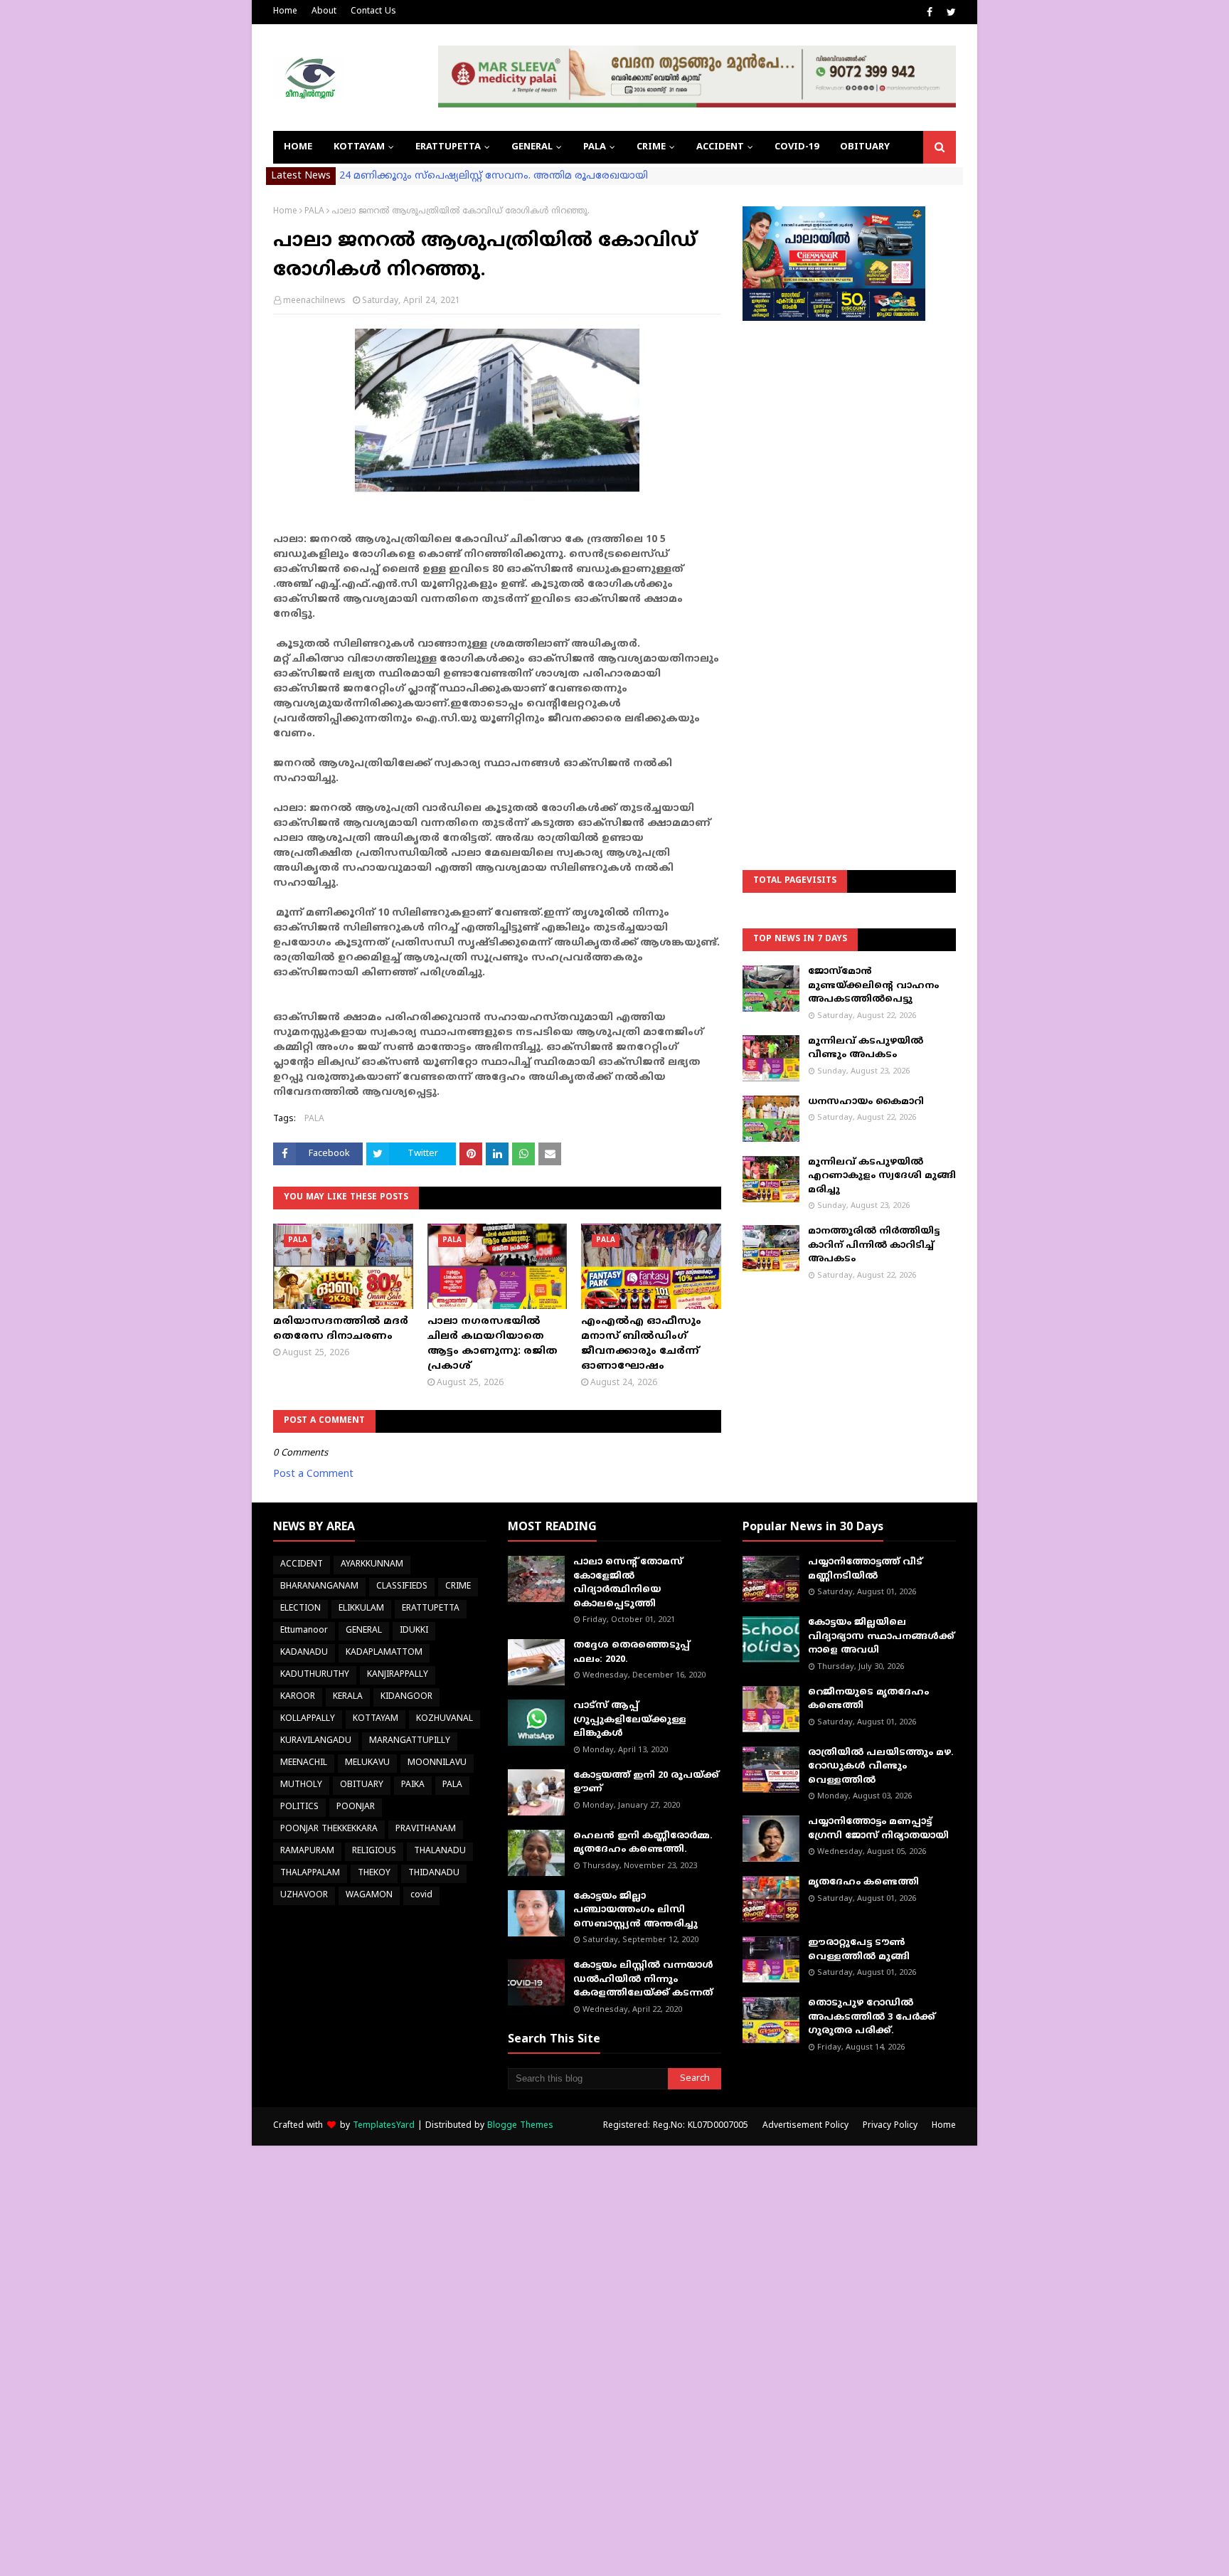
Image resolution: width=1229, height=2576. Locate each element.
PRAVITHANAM (426, 1829)
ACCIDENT (302, 1565)
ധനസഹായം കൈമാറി (866, 1102)
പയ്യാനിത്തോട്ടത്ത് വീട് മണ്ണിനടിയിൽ (865, 1569)
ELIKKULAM (361, 1609)
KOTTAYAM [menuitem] (359, 147)
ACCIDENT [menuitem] (720, 147)
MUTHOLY (301, 1785)
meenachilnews (314, 301)
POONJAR (356, 1807)
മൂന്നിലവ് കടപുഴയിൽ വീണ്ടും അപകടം (866, 1049)
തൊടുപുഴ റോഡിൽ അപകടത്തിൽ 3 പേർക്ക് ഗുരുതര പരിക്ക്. (872, 2017)
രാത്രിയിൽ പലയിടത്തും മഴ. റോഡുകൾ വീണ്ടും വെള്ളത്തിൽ (881, 1767)
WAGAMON (369, 1896)
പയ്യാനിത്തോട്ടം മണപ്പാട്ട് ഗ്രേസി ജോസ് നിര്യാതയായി (878, 1829)
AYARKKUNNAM (372, 1565)
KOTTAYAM (376, 1719)
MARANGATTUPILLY (410, 1741)
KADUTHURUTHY (315, 1675)
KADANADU (304, 1653)
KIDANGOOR (406, 1697)
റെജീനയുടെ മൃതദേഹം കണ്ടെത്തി (868, 1700)
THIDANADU (434, 1873)
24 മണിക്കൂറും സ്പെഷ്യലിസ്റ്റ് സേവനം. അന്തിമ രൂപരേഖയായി (494, 176)
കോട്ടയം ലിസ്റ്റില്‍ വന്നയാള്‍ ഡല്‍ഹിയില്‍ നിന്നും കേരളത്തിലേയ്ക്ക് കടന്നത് (643, 1979)
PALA (314, 212)
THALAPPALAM (310, 1873)
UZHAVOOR (304, 1896)
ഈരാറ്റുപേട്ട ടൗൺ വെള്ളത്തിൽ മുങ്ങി (859, 1950)
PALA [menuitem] (595, 147)
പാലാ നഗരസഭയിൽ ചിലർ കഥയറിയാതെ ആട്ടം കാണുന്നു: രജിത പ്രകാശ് (493, 1344)
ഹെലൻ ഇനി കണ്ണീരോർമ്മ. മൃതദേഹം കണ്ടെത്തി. (643, 1843)
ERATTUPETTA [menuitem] (448, 147)
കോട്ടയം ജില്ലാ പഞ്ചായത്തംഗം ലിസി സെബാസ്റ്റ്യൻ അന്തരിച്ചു (635, 1910)
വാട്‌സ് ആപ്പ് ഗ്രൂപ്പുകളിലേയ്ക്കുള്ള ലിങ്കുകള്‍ (630, 1720)
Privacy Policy (890, 2126)
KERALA (348, 1697)
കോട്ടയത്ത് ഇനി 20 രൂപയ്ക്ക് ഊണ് (646, 1783)
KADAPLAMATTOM (384, 1653)
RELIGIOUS (374, 1851)
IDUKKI (414, 1631)
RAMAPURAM (307, 1851)
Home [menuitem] (298, 147)
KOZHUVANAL (445, 1719)
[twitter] (949, 13)
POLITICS (299, 1807)
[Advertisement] (849, 559)
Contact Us (373, 12)
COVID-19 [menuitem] (797, 147)
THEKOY (374, 1873)
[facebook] (930, 13)
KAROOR (298, 1697)
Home (285, 12)
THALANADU (440, 1851)
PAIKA (413, 1785)
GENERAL (364, 1631)
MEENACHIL (304, 1763)
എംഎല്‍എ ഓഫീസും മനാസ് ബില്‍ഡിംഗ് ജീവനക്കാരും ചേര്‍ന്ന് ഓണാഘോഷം (641, 1344)
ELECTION (300, 1609)
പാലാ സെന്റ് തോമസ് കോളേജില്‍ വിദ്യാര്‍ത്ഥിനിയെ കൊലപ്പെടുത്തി (628, 1583)
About (324, 12)
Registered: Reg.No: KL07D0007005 (676, 2126)
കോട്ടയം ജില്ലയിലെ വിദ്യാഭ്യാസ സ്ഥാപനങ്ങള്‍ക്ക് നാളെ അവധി (881, 1637)
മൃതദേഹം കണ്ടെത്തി (863, 1882)
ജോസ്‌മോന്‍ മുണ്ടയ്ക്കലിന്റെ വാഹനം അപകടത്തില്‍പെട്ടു (873, 986)
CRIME (458, 1587)
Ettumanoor (304, 1631)
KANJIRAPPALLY (398, 1675)
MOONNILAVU (437, 1763)
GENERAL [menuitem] (532, 147)
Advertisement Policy (805, 2126)
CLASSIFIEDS (402, 1587)
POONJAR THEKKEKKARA (329, 1829)
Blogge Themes (520, 2126)
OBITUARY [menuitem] (865, 147)
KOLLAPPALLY (308, 1719)
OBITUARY (362, 1785)
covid (421, 1896)
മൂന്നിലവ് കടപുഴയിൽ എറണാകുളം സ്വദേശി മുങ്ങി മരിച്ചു (882, 1176)
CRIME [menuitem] (651, 147)
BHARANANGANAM (319, 1587)
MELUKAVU (367, 1763)
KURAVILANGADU (316, 1741)
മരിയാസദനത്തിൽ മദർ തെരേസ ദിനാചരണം (341, 1329)
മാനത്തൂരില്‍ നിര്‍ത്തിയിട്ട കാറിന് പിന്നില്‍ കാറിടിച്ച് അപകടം (874, 1245)
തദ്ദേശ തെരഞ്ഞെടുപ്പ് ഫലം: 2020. (632, 1653)
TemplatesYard (384, 2126)
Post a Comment (313, 1474)
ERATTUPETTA (431, 1609)
